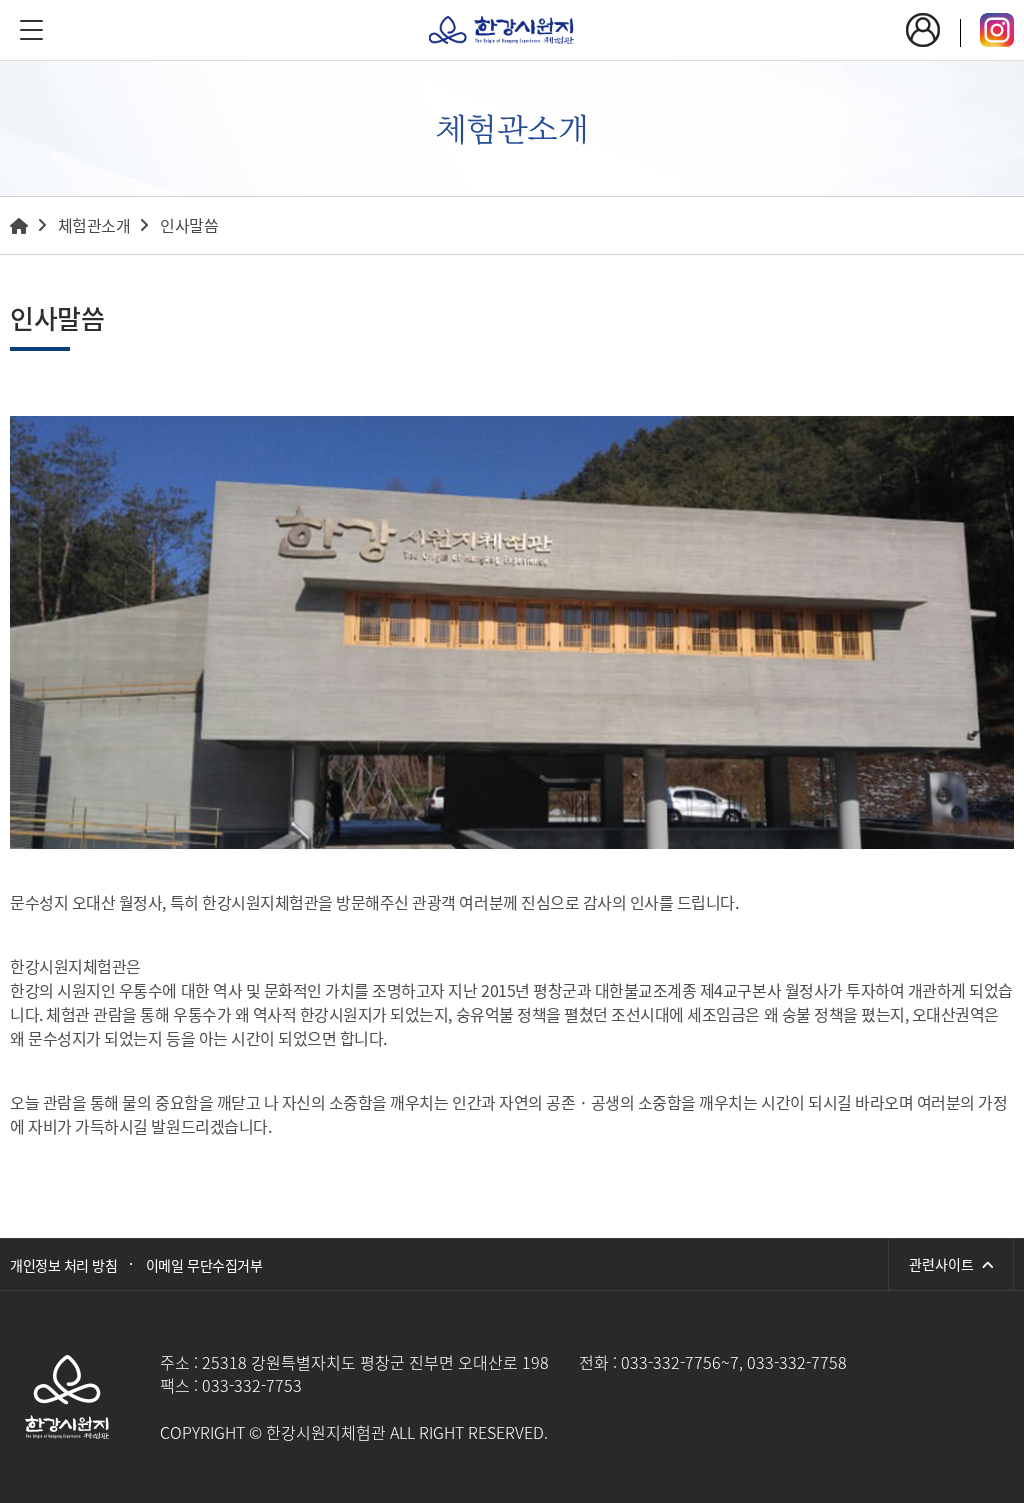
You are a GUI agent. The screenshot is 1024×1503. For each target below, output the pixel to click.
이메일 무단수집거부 (204, 1265)
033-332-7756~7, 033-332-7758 (734, 1362)
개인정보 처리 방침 (63, 1265)
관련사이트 (945, 1264)
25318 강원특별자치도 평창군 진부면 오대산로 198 (375, 1362)
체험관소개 (94, 225)
